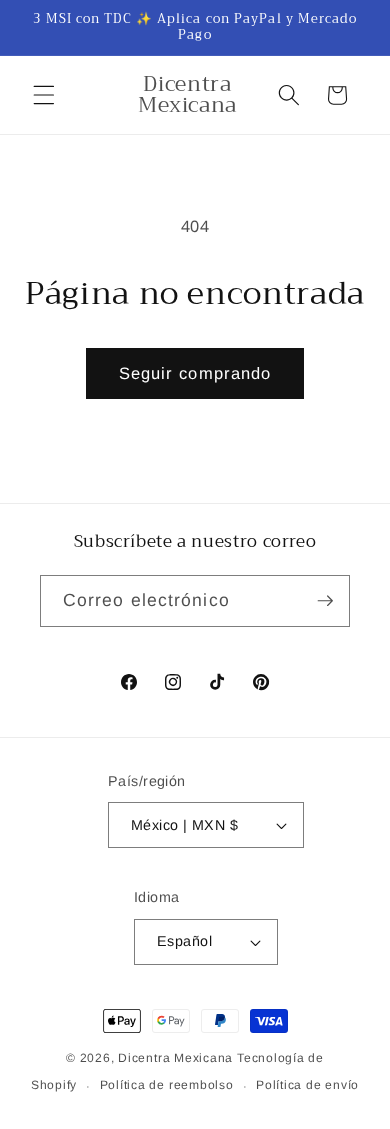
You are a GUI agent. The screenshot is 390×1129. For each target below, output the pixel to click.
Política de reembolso (167, 1085)
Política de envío (307, 1085)
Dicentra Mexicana (175, 1058)
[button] (44, 95)
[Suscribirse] (325, 601)
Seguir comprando (195, 373)
